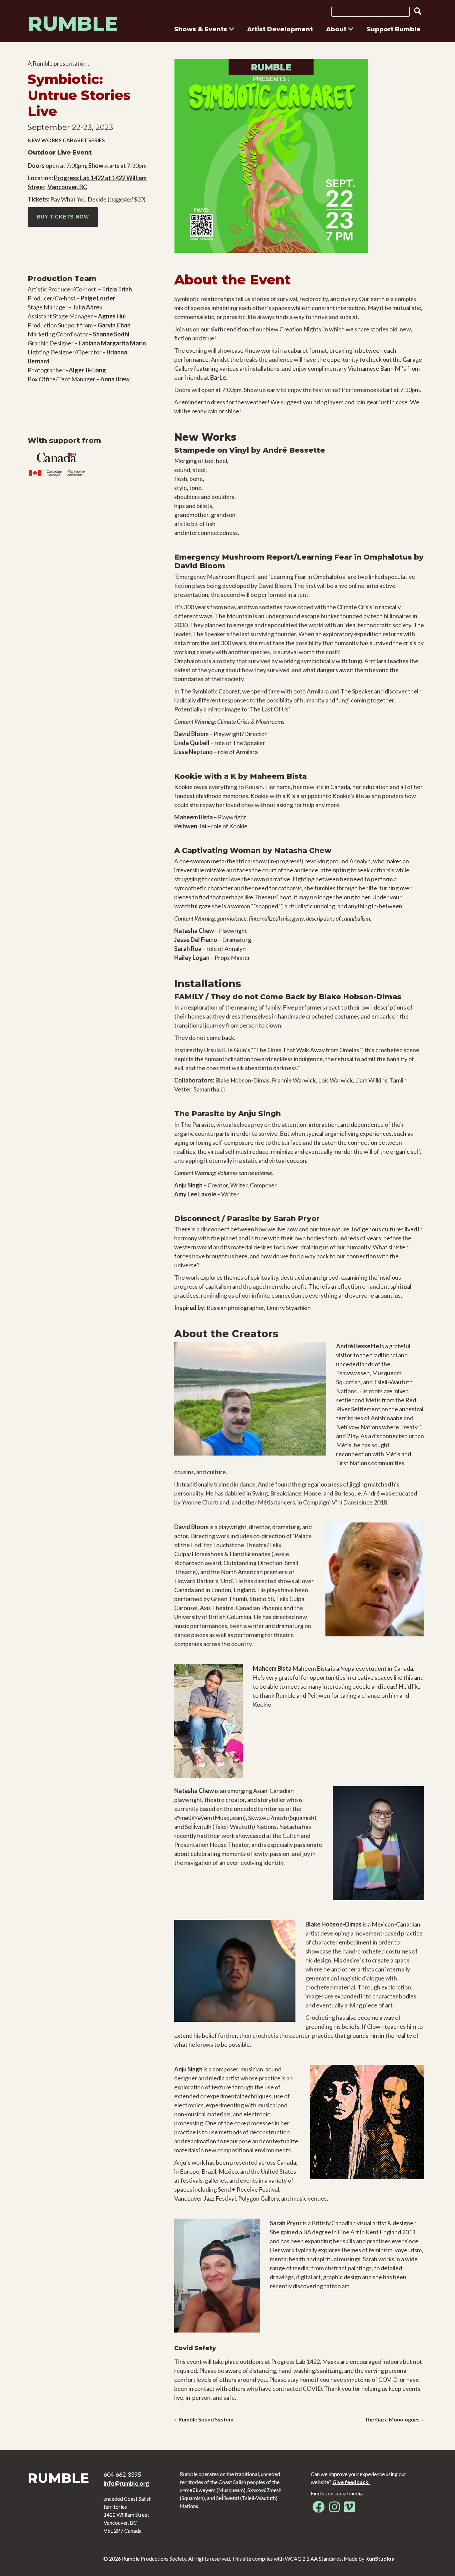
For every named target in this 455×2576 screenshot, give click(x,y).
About (337, 29)
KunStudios (380, 2559)
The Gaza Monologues (392, 2419)
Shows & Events (202, 29)
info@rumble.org (126, 2483)
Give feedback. (351, 2482)
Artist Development (280, 29)
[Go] (416, 11)
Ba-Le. (219, 377)
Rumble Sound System (206, 2419)
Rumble (73, 23)
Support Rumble (394, 29)
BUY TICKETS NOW (63, 217)
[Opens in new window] (319, 2509)
